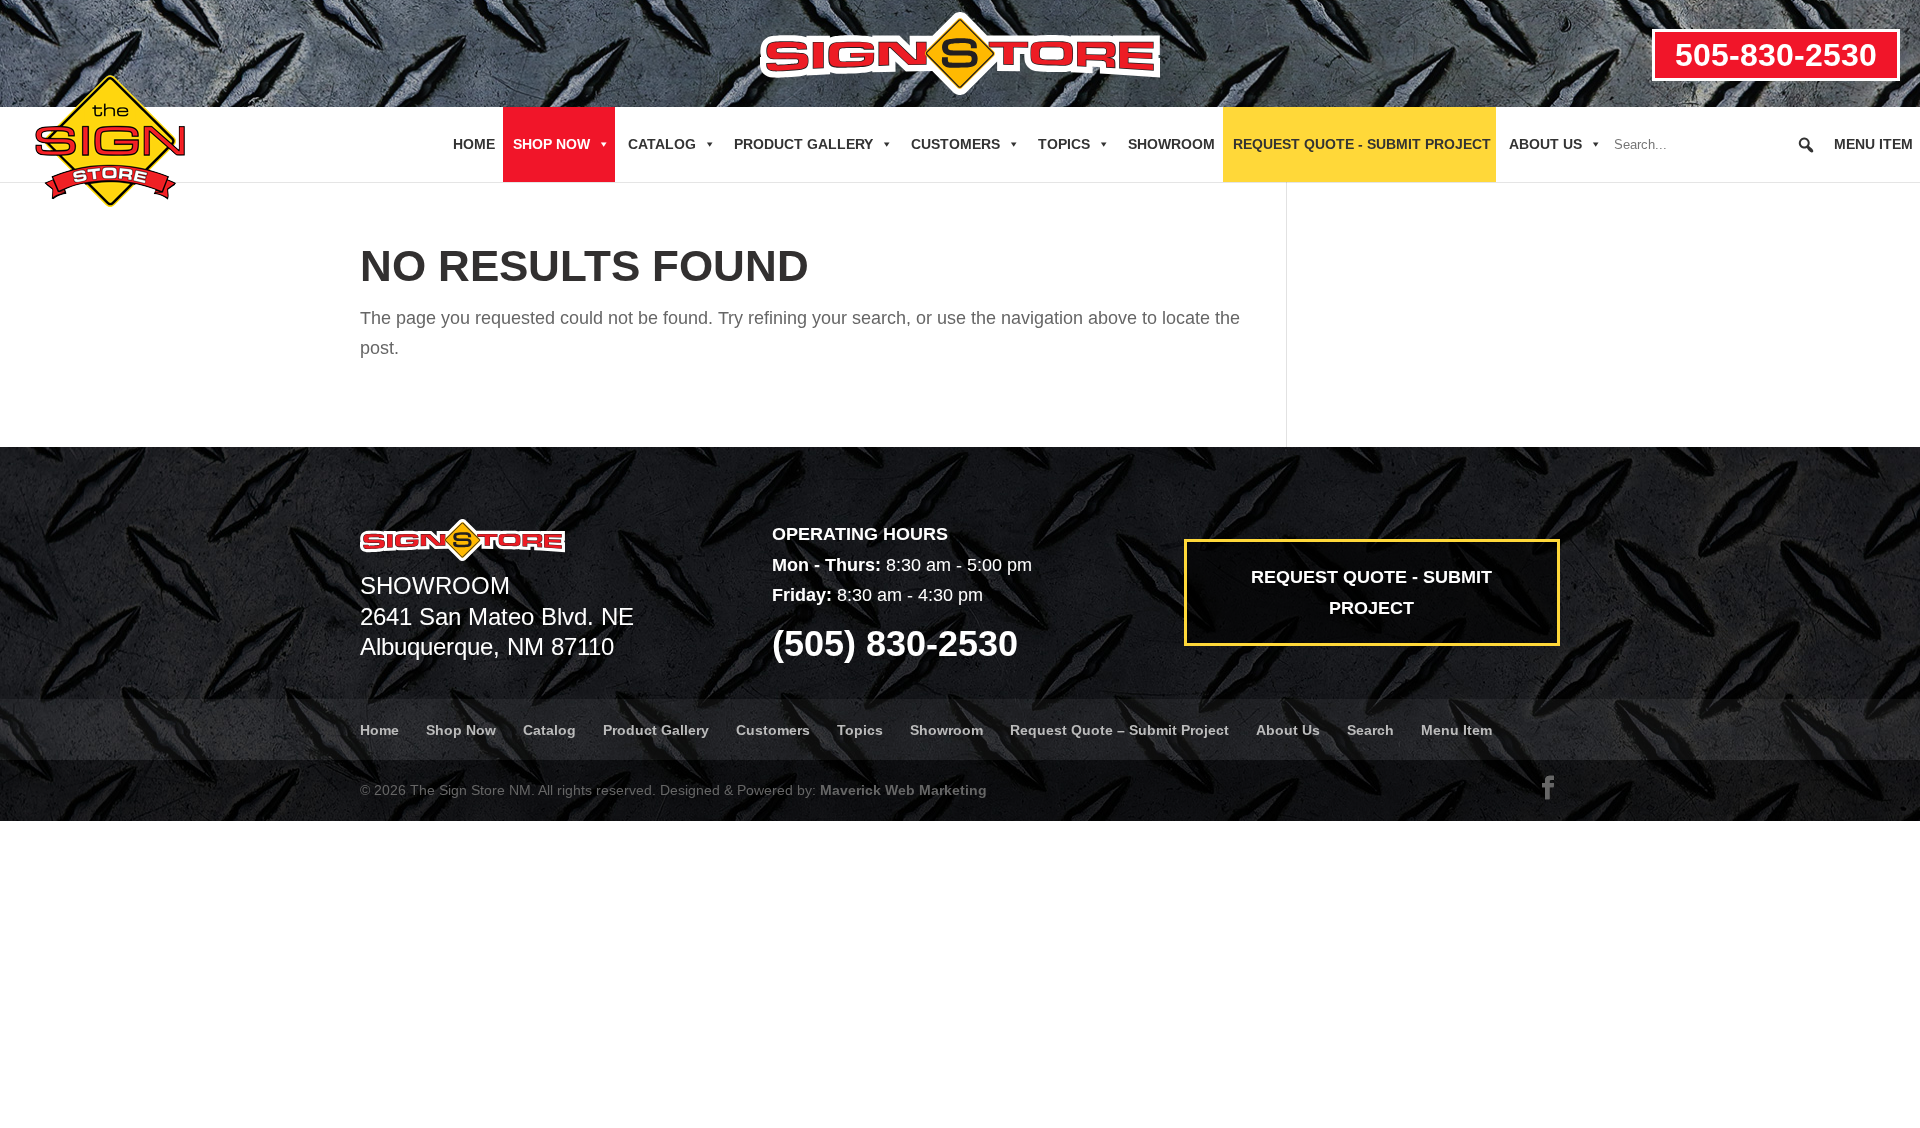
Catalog (662, 144)
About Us (1545, 144)
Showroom (1171, 144)
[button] (1806, 145)
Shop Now (551, 144)
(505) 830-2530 (895, 643)
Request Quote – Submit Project (1119, 730)
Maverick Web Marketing (903, 790)
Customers (955, 144)
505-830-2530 (1776, 55)
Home (474, 144)
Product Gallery (803, 144)
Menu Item (1873, 144)
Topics (1064, 144)
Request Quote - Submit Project (1362, 144)
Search (1370, 730)
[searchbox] (1715, 145)
